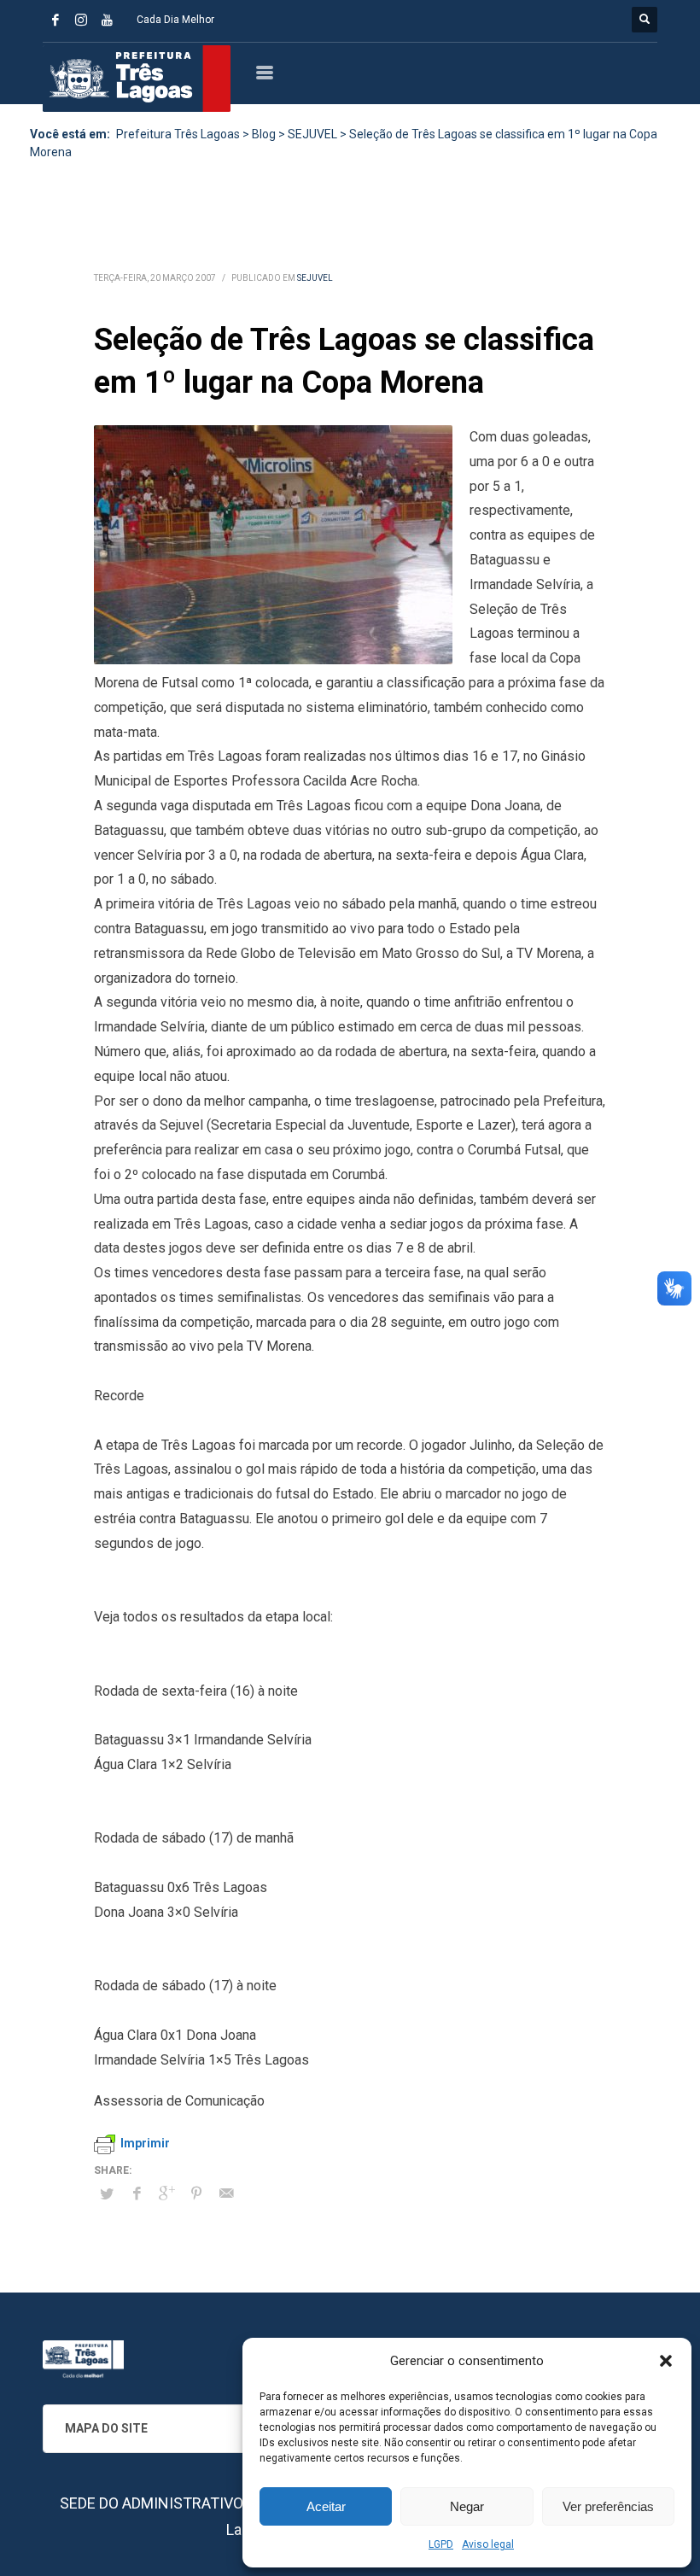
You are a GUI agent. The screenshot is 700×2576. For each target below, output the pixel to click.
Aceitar (326, 2506)
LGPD (441, 2544)
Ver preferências (608, 2506)
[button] (666, 2361)
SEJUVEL (315, 278)
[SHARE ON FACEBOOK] (137, 2193)
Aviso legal (488, 2544)
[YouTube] (107, 20)
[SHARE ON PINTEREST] (196, 2193)
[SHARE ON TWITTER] (107, 2194)
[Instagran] (81, 20)
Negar (467, 2506)
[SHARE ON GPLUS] (166, 2193)
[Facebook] (55, 20)
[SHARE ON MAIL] (226, 2193)
